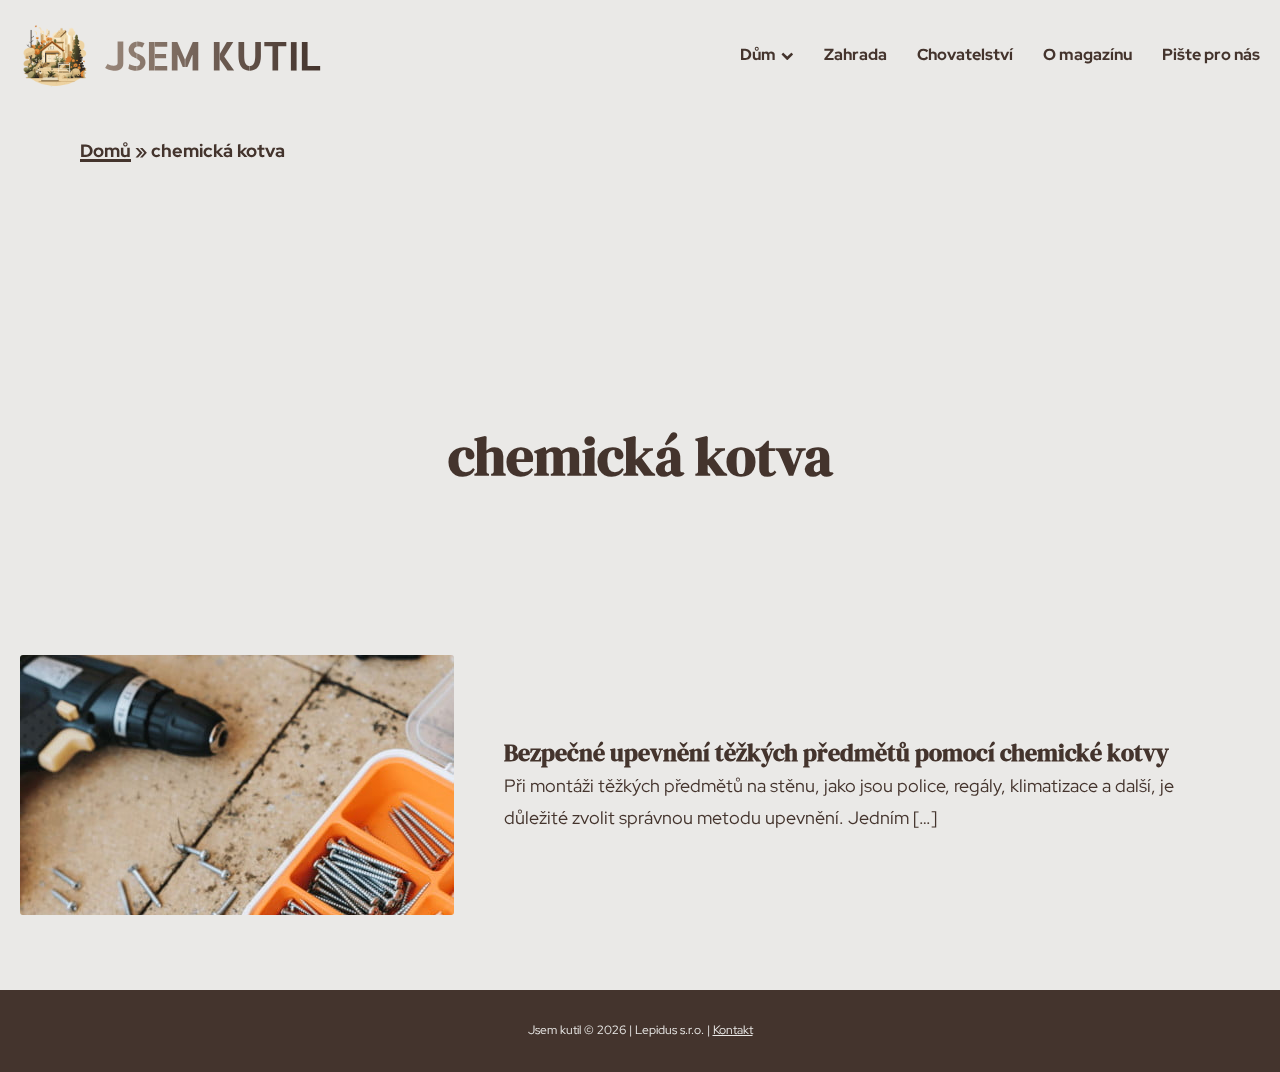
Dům (758, 54)
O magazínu (1087, 54)
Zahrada (855, 54)
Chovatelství (965, 54)
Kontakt (733, 1030)
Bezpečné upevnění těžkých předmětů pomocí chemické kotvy (836, 752)
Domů (105, 150)
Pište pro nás (1211, 54)
